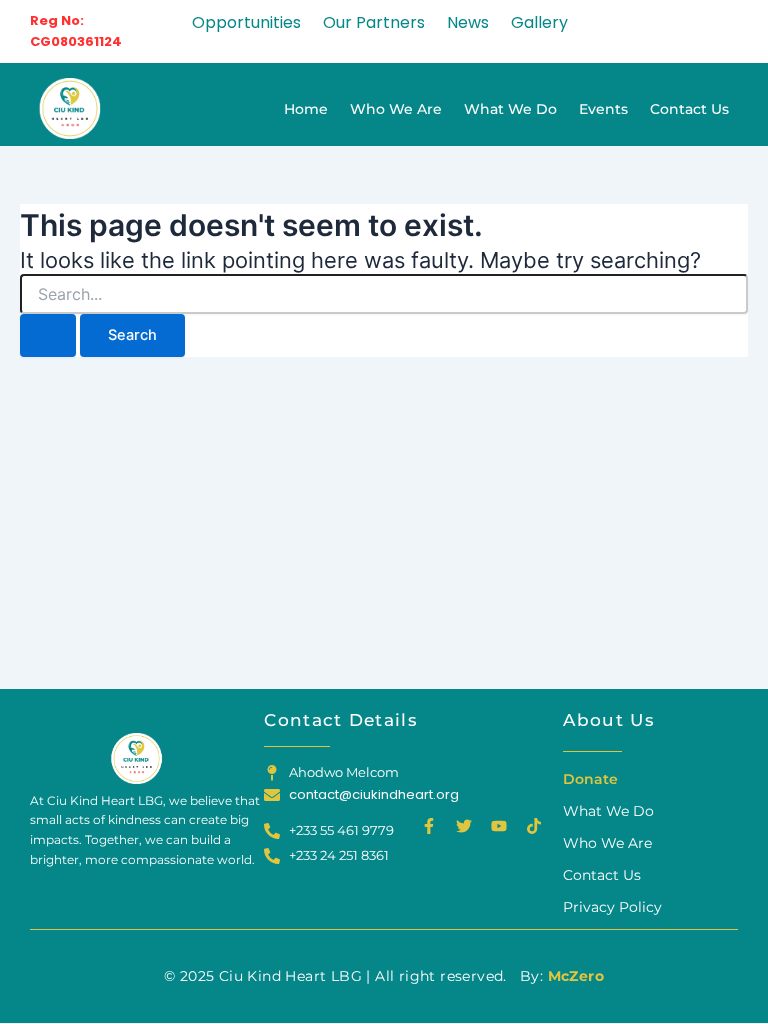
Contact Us (689, 109)
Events (603, 109)
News (468, 22)
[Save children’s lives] (68, 108)
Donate (590, 779)
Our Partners (374, 22)
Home (306, 109)
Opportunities (246, 22)
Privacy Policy (612, 907)
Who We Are (396, 109)
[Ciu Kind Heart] (135, 758)
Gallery (539, 22)
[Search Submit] (48, 335)
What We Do (510, 109)
